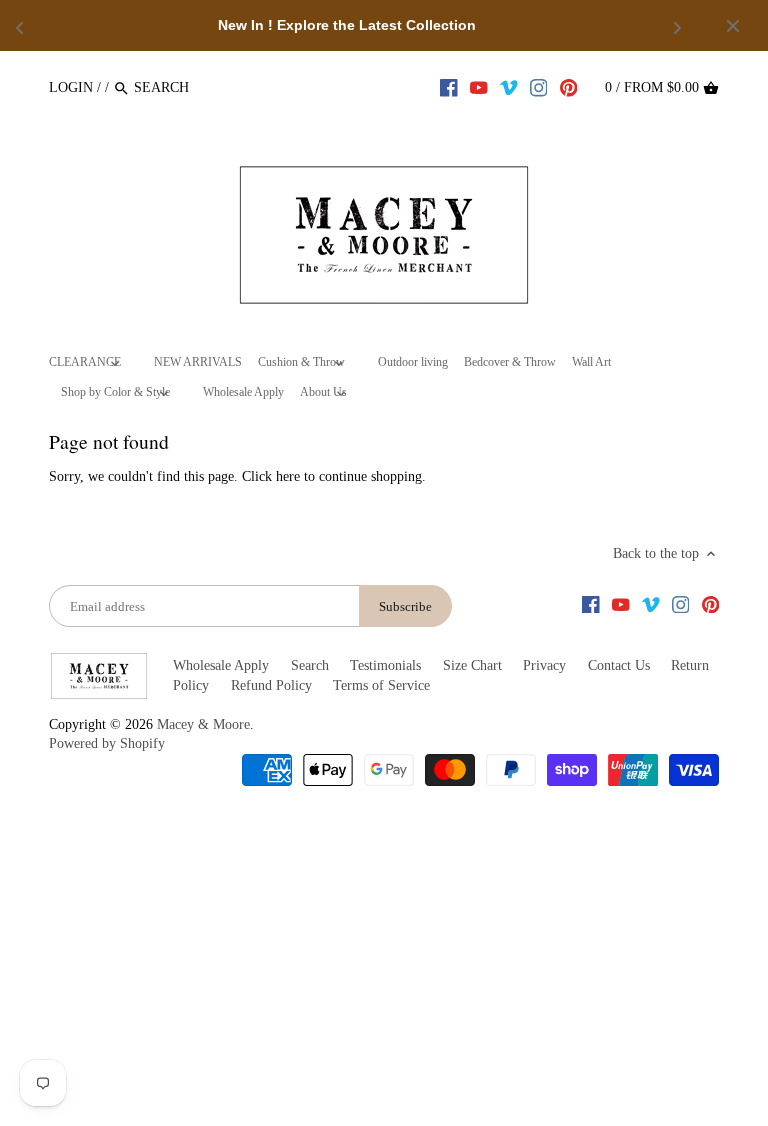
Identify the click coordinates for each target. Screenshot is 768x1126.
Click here (271, 476)
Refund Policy (271, 685)
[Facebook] (449, 87)
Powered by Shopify (107, 743)
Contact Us (619, 665)
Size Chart (472, 665)
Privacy (544, 665)
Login (71, 87)
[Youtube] (479, 87)
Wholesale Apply (221, 665)
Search (310, 665)
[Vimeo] (509, 87)
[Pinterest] (569, 87)
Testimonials (385, 665)
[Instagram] (539, 87)
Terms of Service (381, 685)
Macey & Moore (203, 724)
